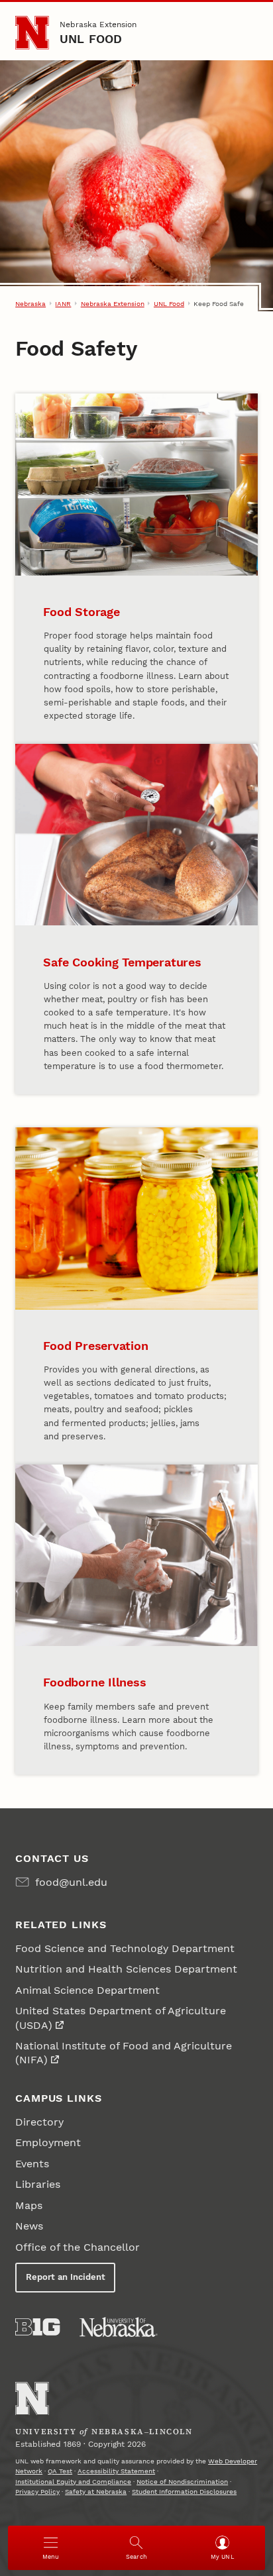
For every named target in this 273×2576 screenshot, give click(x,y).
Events (32, 2164)
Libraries (38, 2184)
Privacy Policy (37, 2492)
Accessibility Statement (116, 2471)
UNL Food (91, 39)
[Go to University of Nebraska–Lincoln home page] (32, 33)
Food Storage (81, 612)
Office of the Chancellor (78, 2247)
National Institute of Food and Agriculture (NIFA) (124, 2053)
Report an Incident (66, 2277)
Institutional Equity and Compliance (73, 2482)
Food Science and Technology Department (125, 1948)
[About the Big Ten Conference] (37, 2327)
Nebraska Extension (98, 25)
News (29, 2226)
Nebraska (30, 304)
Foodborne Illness (94, 1682)
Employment (48, 2142)
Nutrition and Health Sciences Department (126, 1969)
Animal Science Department (87, 1990)
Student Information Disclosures (184, 2492)
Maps (29, 2205)
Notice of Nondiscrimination (182, 2482)
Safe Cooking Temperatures (122, 962)
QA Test (60, 2471)
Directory (39, 2122)
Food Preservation (95, 1346)
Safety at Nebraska (96, 2492)
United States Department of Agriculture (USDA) (121, 2018)
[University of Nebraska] (119, 2327)
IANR (63, 304)
